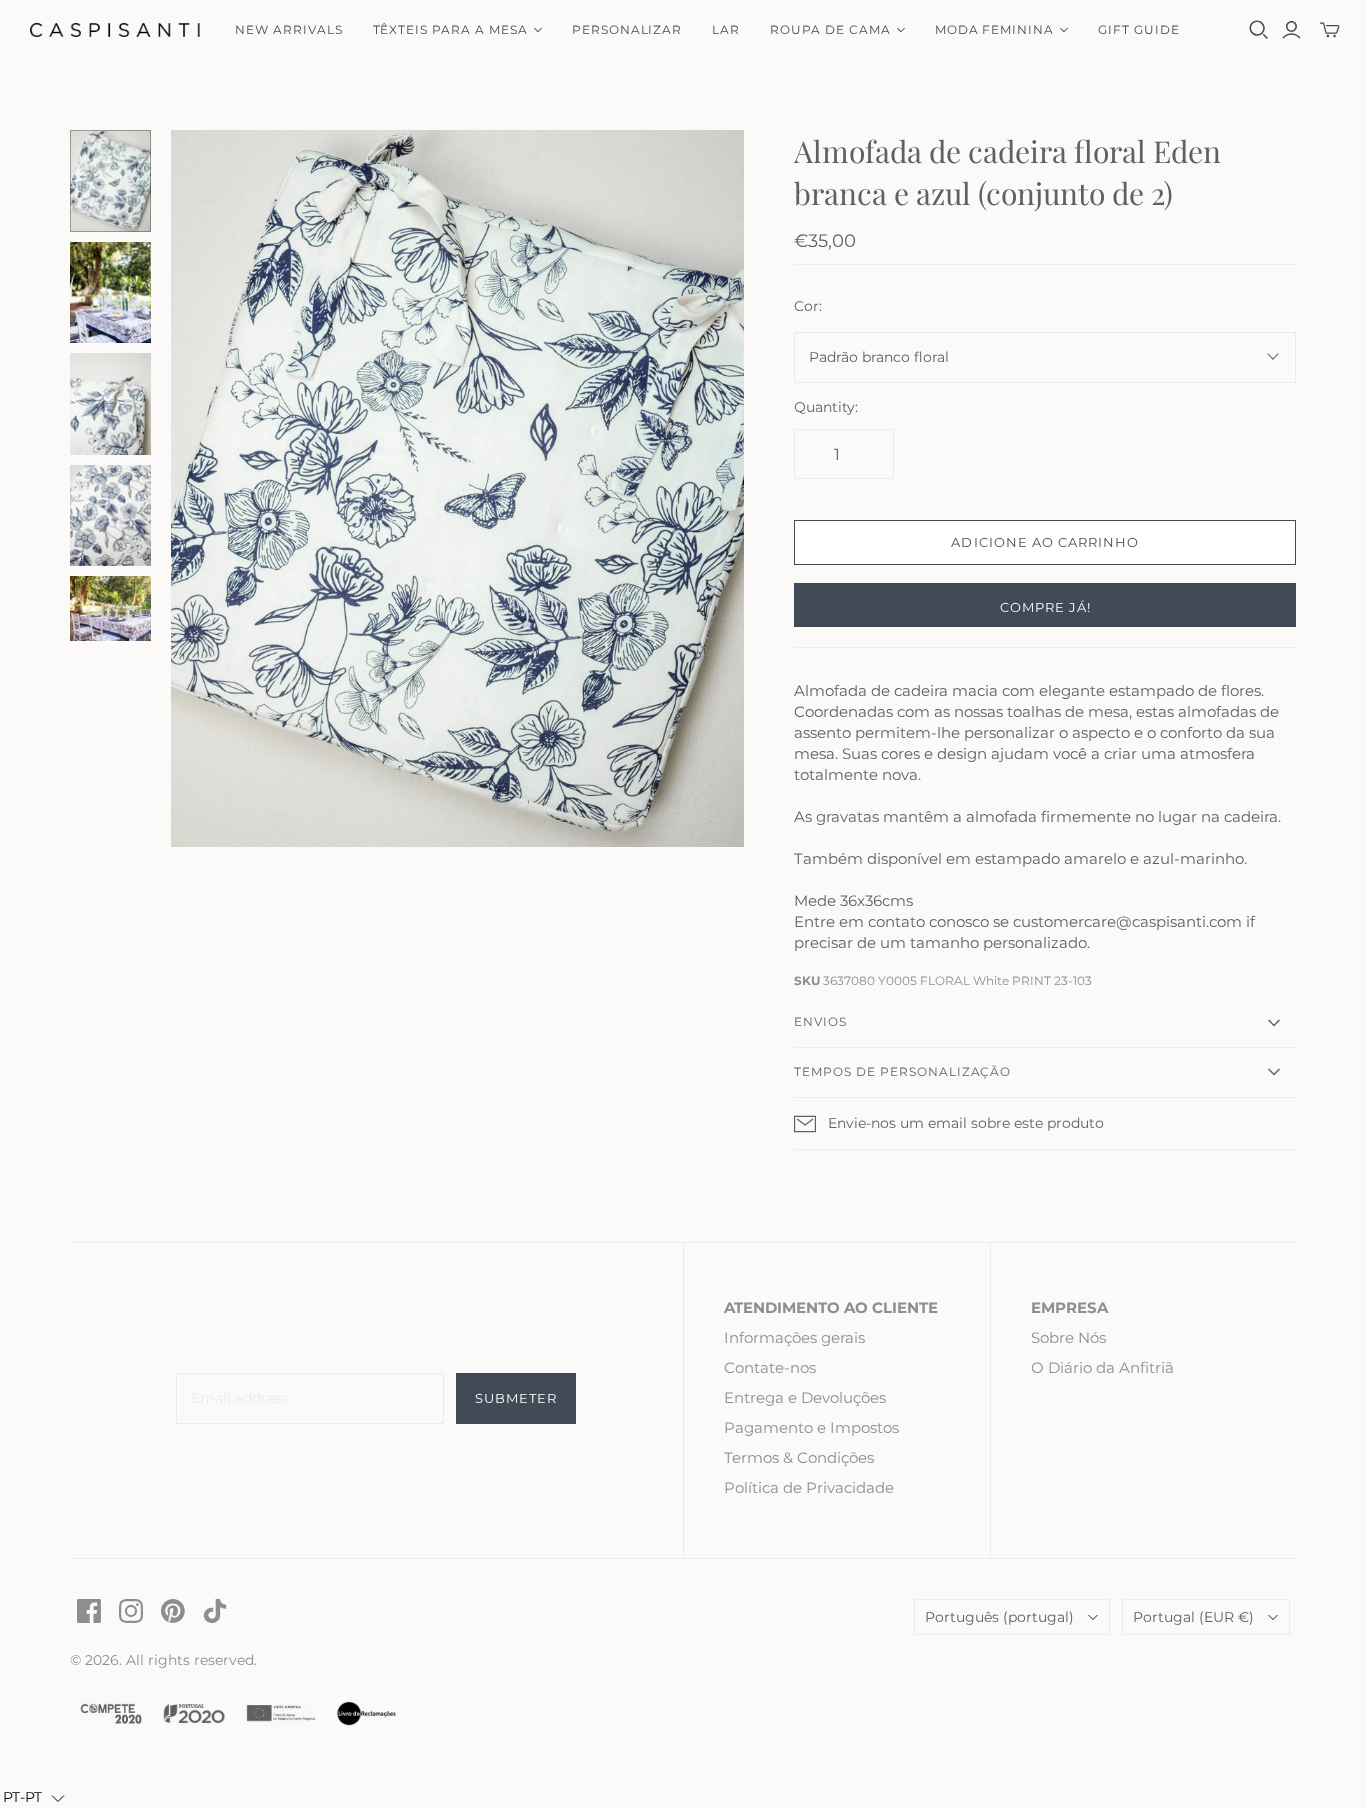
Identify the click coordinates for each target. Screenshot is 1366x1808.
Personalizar (627, 29)
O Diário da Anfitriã (1102, 1367)
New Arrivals (289, 29)
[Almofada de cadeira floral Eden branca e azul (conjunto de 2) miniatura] (110, 181)
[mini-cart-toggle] (1330, 30)
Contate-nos (770, 1367)
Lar (726, 29)
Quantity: (826, 407)
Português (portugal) (999, 1617)
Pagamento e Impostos (811, 1427)
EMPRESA (1069, 1307)
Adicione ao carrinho (1045, 542)
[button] (34, 1797)
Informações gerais (794, 1337)
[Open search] (1259, 30)
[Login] (1291, 30)
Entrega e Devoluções (805, 1397)
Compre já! (1045, 607)
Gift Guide (1139, 29)
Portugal (1193, 1617)
